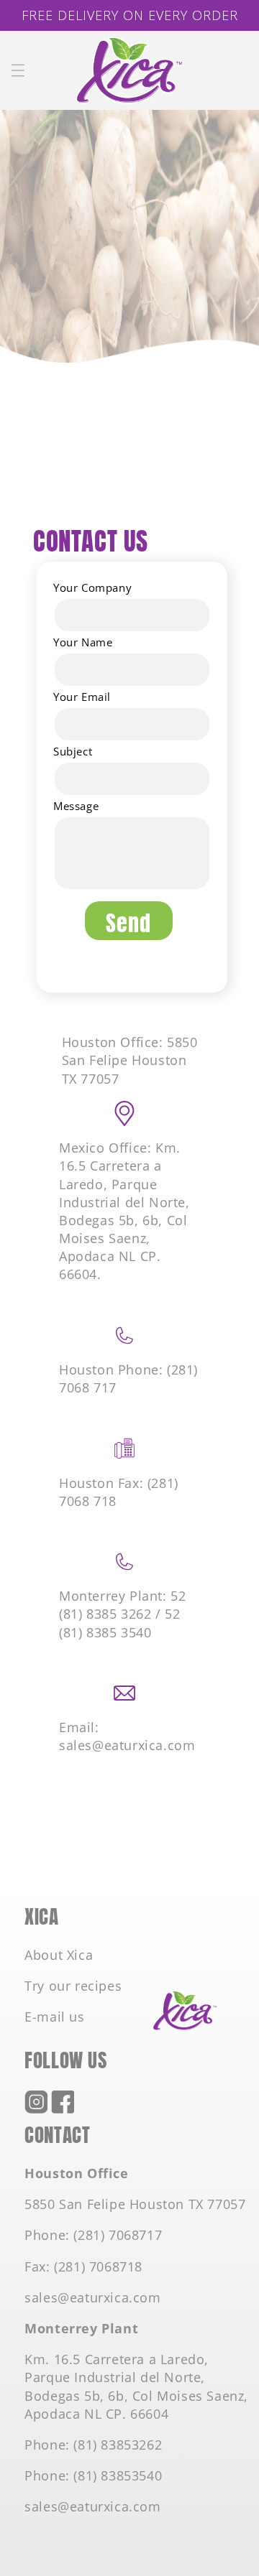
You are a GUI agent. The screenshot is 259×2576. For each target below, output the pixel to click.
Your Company (92, 587)
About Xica (59, 1955)
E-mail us (54, 2017)
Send (128, 921)
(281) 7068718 (98, 2266)
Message (76, 806)
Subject (73, 751)
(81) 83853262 (118, 2445)
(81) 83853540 (118, 2475)
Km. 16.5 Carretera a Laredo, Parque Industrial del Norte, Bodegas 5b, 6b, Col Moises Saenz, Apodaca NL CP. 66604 (136, 2386)
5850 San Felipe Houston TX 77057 (135, 2204)
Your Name (83, 642)
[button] (18, 70)
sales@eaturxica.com (92, 2297)
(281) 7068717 (118, 2235)
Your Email (82, 697)
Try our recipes (73, 1986)
